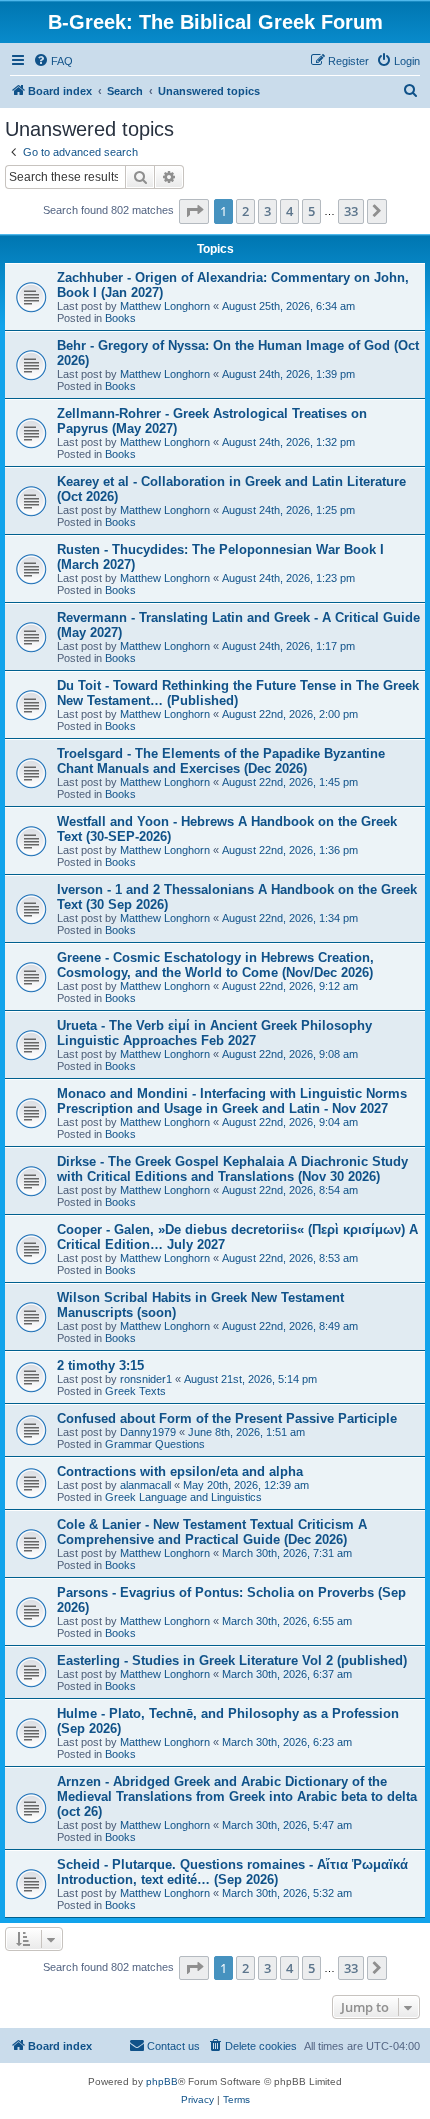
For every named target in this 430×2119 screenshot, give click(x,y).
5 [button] (311, 211)
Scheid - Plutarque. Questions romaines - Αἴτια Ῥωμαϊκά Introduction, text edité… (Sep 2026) (232, 1872)
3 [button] (267, 211)
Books (120, 318)
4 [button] (289, 211)
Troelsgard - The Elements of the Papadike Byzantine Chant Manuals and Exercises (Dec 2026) (221, 761)
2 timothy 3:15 (100, 1365)
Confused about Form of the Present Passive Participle (227, 1418)
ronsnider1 (146, 1379)
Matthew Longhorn (165, 306)
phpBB (162, 2081)
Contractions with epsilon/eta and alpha (180, 1471)
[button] (194, 211)
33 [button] (351, 211)
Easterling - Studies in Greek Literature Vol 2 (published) (232, 1660)
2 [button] (245, 211)
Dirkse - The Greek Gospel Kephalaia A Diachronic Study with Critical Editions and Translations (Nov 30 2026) (232, 1169)
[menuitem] (53, 61)
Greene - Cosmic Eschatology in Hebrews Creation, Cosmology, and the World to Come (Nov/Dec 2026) (215, 965)
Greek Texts (135, 1391)
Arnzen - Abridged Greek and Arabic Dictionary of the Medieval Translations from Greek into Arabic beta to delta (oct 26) (237, 1796)
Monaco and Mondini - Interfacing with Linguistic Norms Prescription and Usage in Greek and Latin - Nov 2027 (232, 1101)
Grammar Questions (155, 1444)
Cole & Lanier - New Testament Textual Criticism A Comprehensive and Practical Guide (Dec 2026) (212, 1532)
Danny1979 (148, 1432)
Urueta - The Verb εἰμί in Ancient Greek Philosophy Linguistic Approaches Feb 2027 (214, 1033)
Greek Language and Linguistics (183, 1497)
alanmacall (145, 1485)
